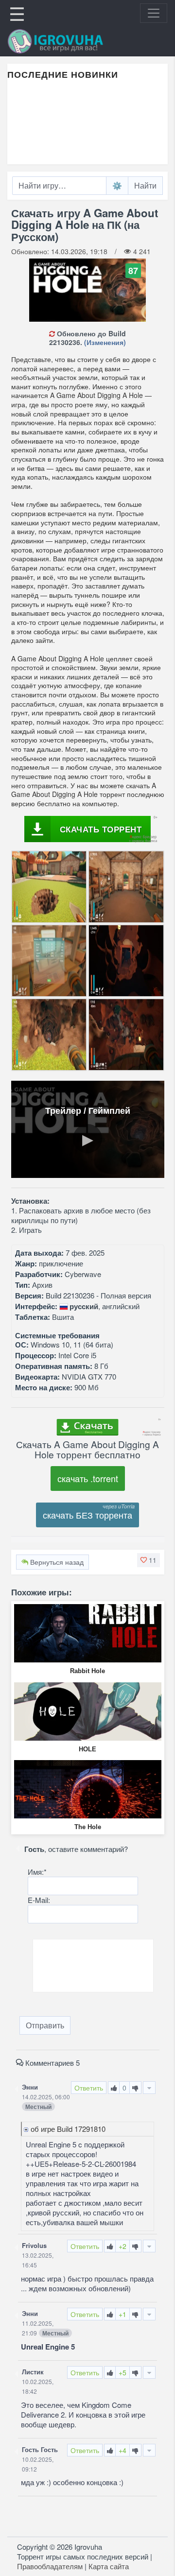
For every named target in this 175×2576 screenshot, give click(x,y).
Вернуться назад (56, 1562)
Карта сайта (109, 2566)
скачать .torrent (88, 1478)
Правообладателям (50, 2566)
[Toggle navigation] (154, 13)
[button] (149, 1560)
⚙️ (117, 185)
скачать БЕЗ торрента (87, 1515)
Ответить (89, 2088)
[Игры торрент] (69, 41)
